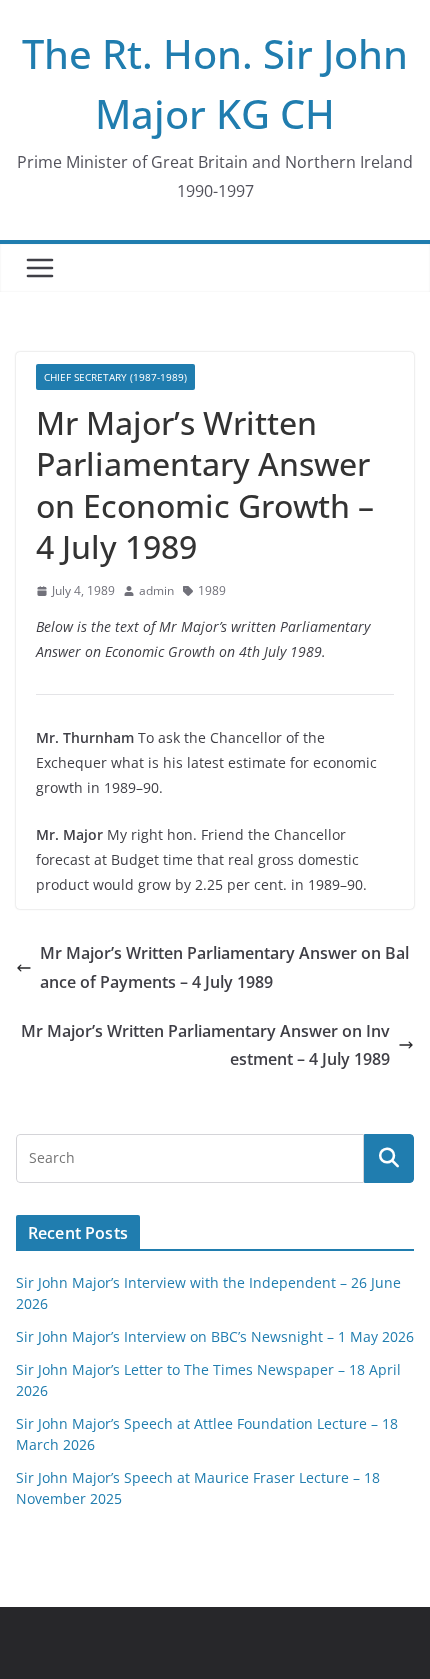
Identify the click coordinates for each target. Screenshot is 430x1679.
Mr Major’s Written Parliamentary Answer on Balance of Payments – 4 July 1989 (224, 967)
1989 (212, 590)
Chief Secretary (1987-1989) (115, 377)
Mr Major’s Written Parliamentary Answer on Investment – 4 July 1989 (205, 1045)
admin (156, 590)
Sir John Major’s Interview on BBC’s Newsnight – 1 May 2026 (215, 1336)
